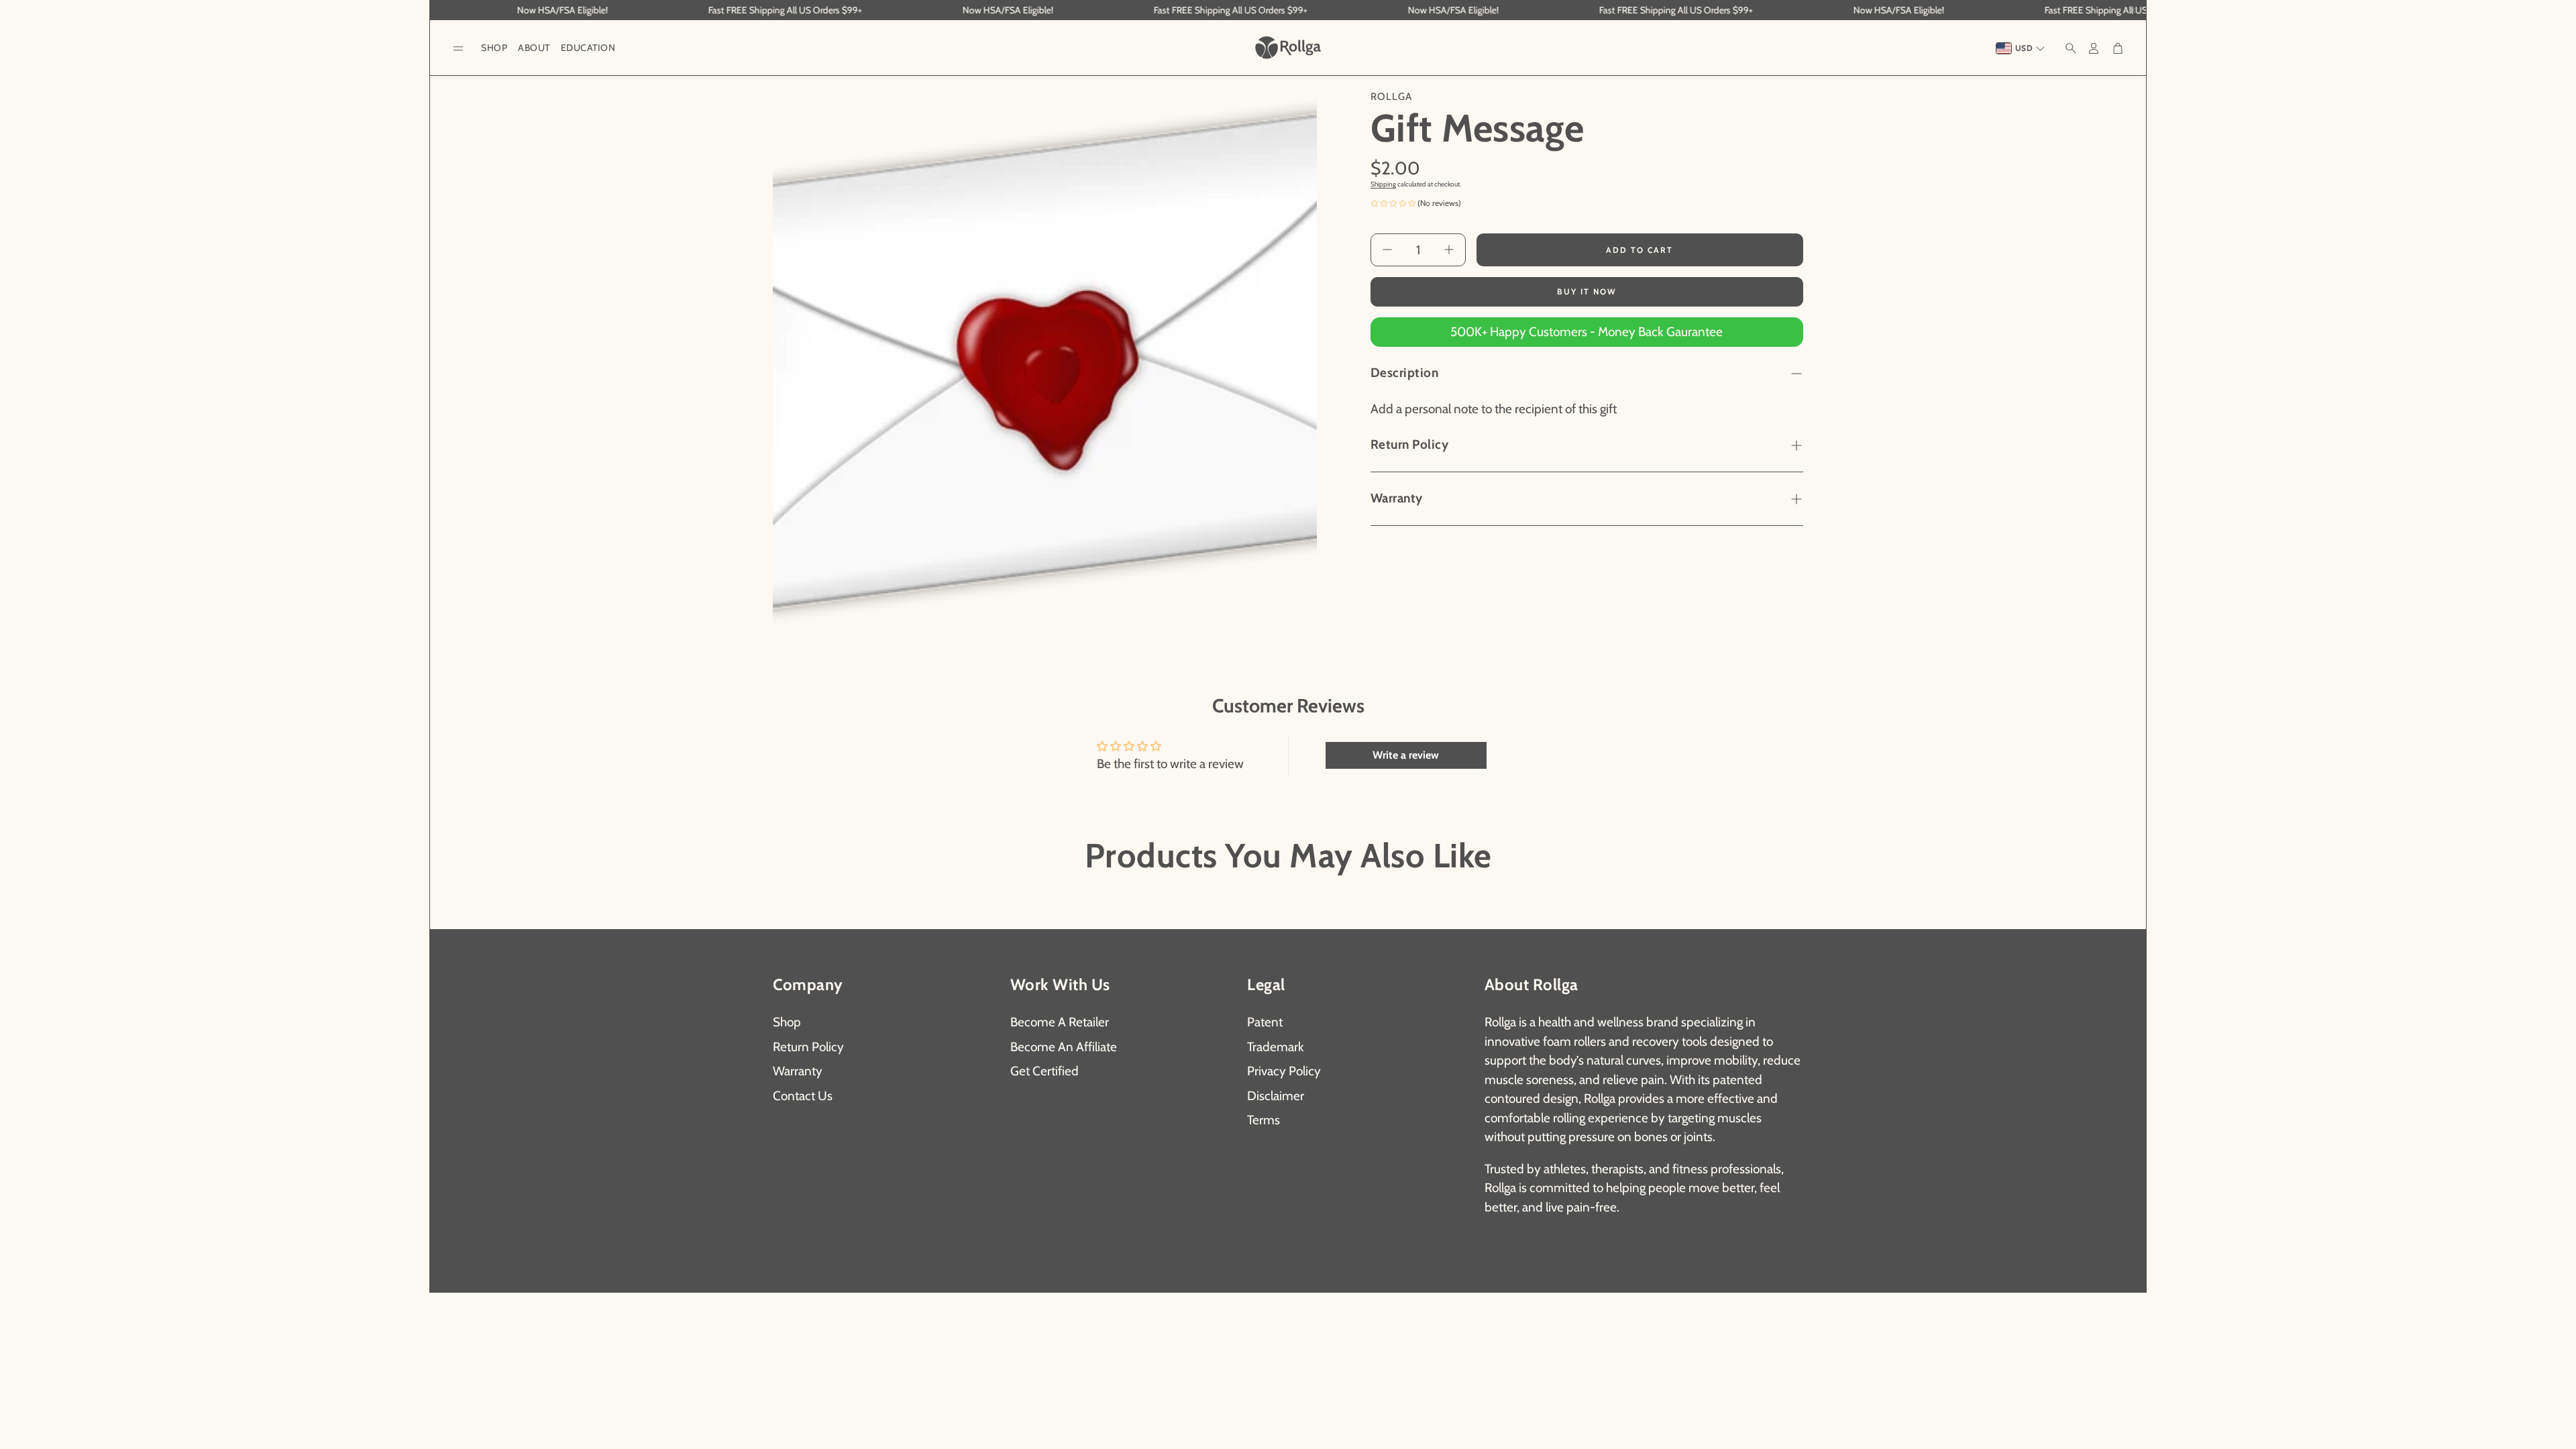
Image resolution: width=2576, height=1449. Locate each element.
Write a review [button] (1406, 755)
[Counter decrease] (1387, 250)
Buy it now (1587, 291)
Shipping (1383, 184)
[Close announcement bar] (2133, 10)
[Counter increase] (1449, 250)
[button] (458, 49)
